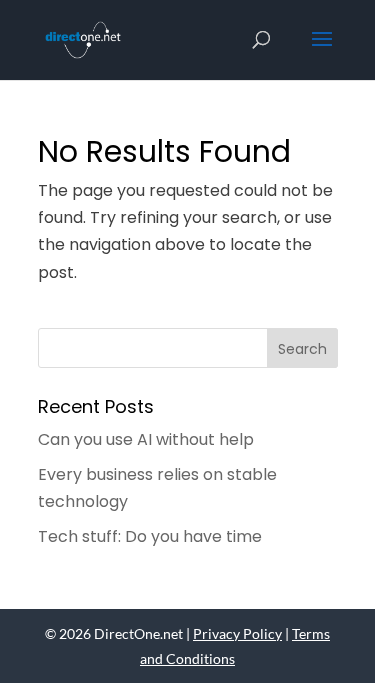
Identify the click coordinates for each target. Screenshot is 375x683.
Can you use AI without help (146, 439)
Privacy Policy (237, 633)
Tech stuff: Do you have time (150, 536)
